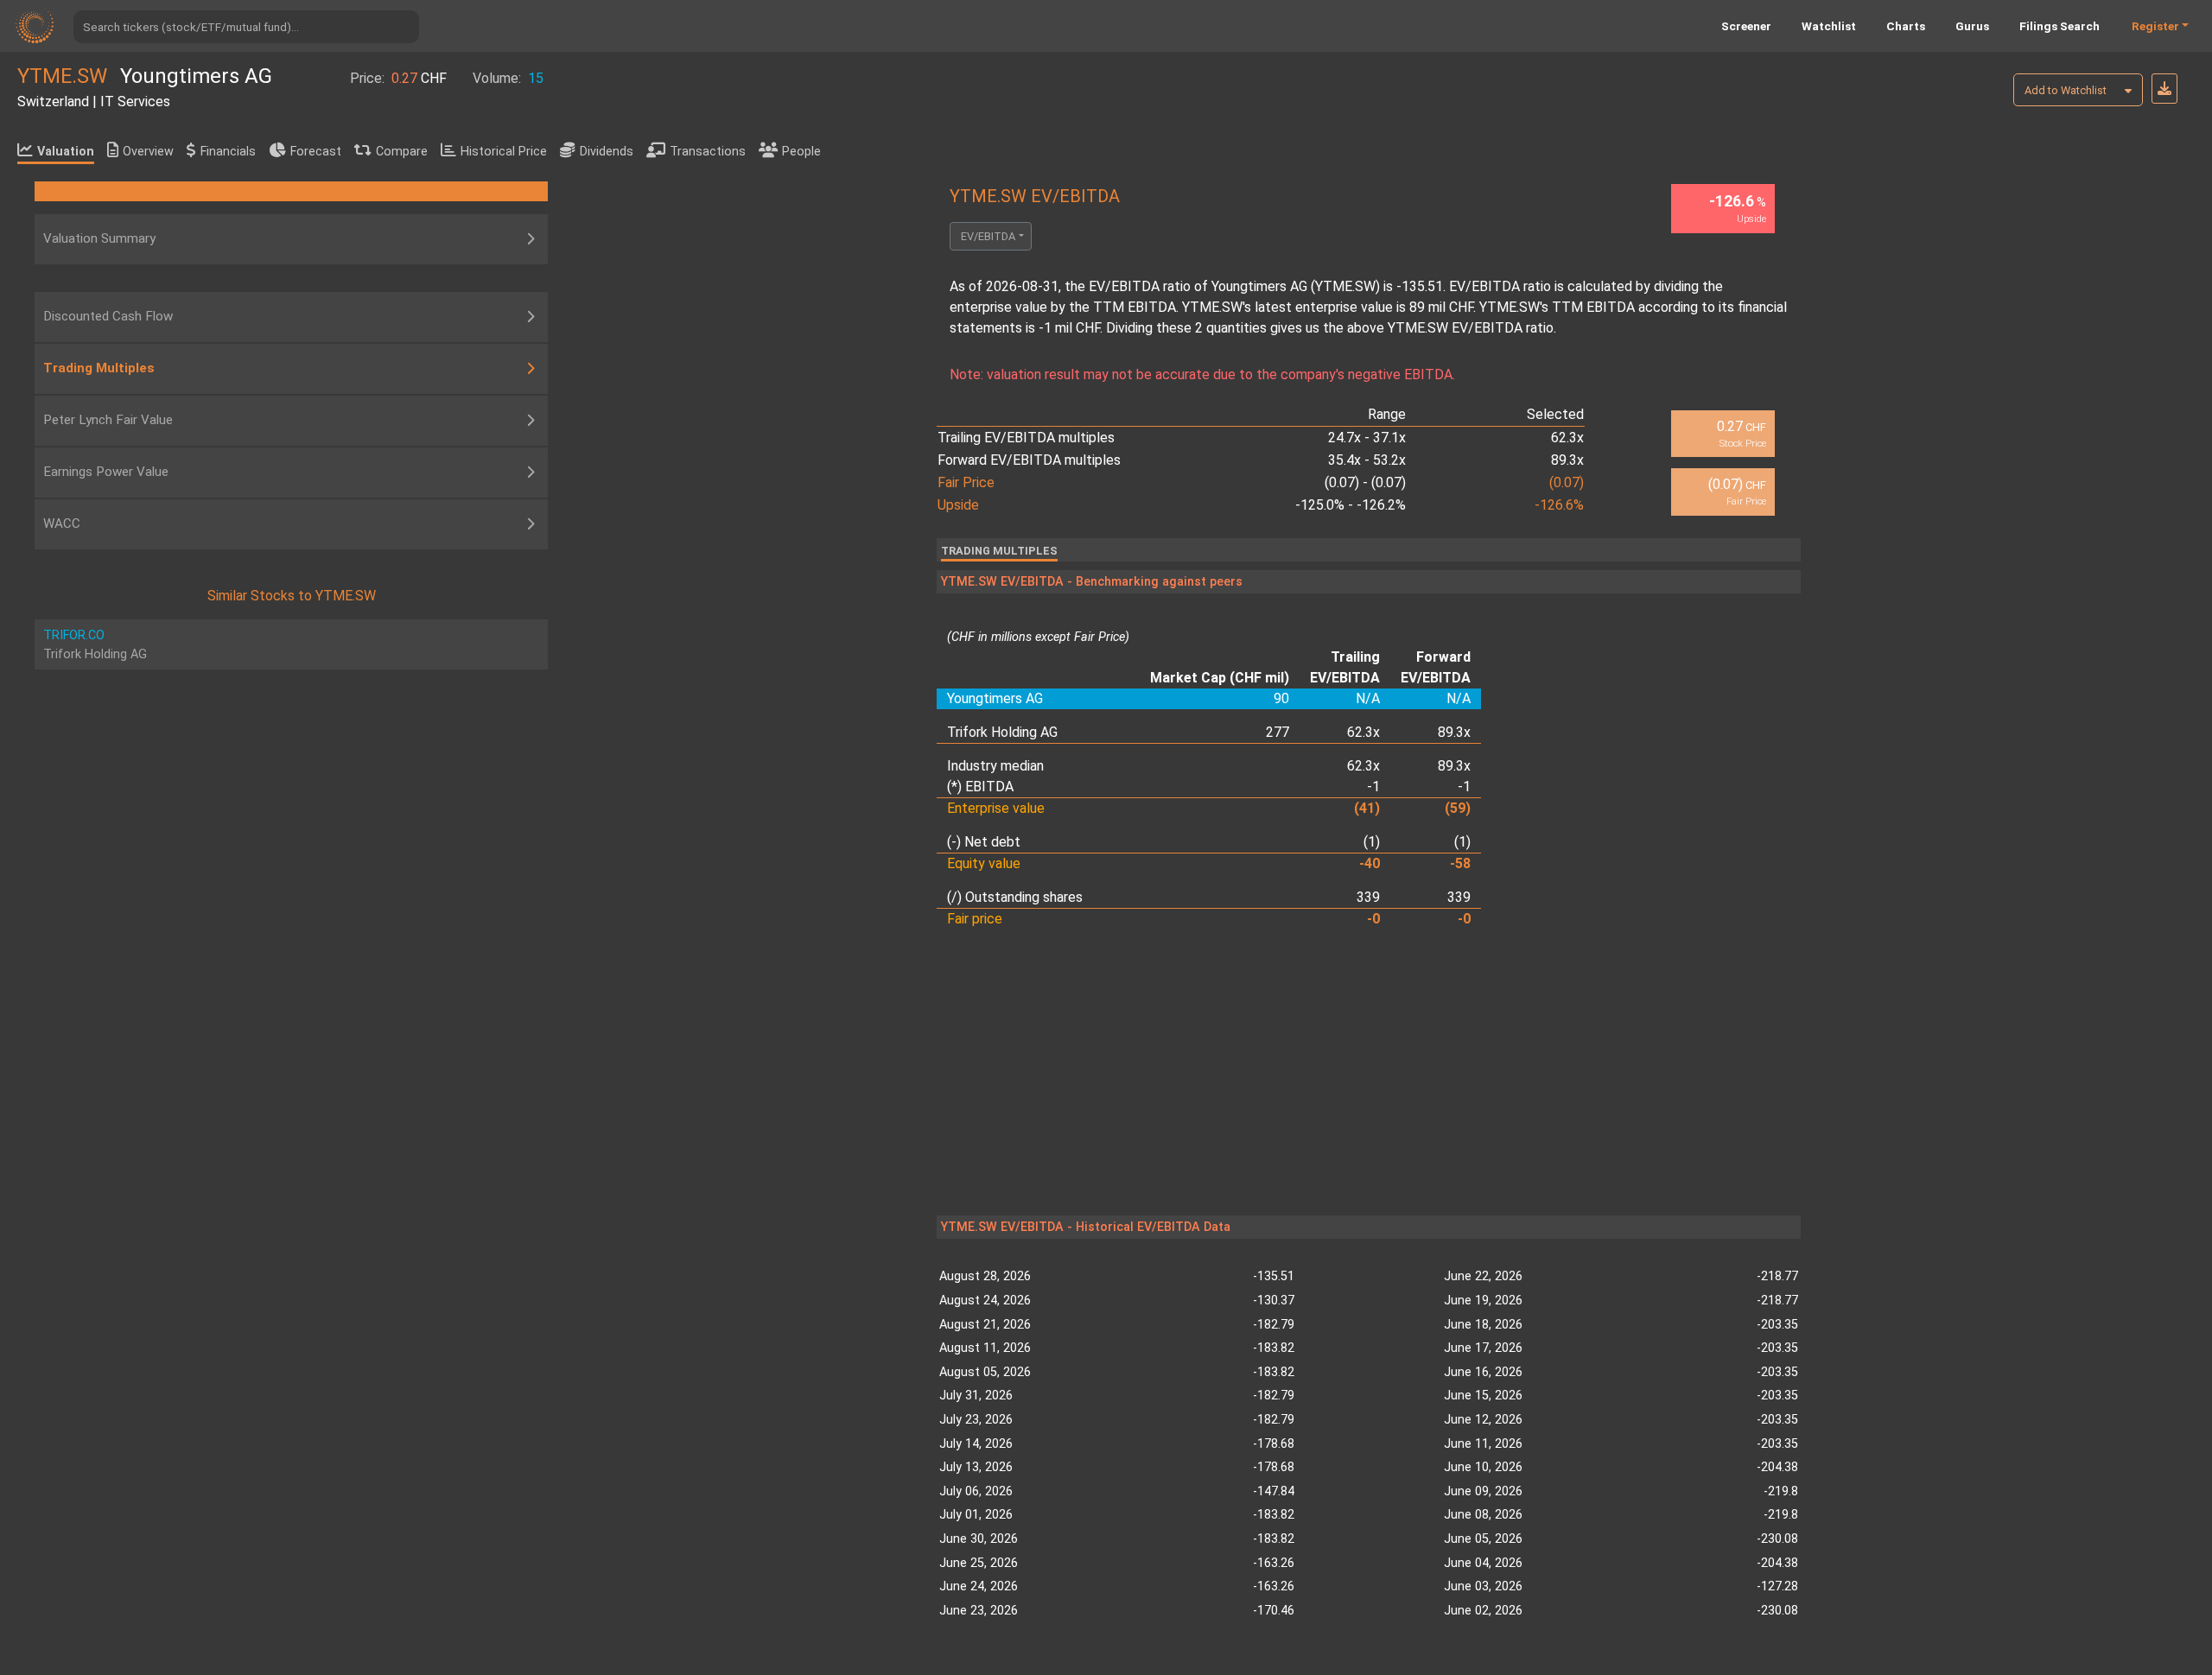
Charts (1906, 26)
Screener (1746, 26)
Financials (228, 152)
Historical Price (504, 152)
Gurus (1972, 26)
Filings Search (2059, 26)
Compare (402, 152)
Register (2155, 26)
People (801, 152)
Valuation (66, 152)
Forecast (316, 152)
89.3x (1454, 732)
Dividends (607, 152)
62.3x (1363, 732)
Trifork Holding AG (1002, 732)
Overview (148, 152)
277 (1278, 732)
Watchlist (1829, 26)
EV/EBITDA (988, 236)
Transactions (708, 152)
